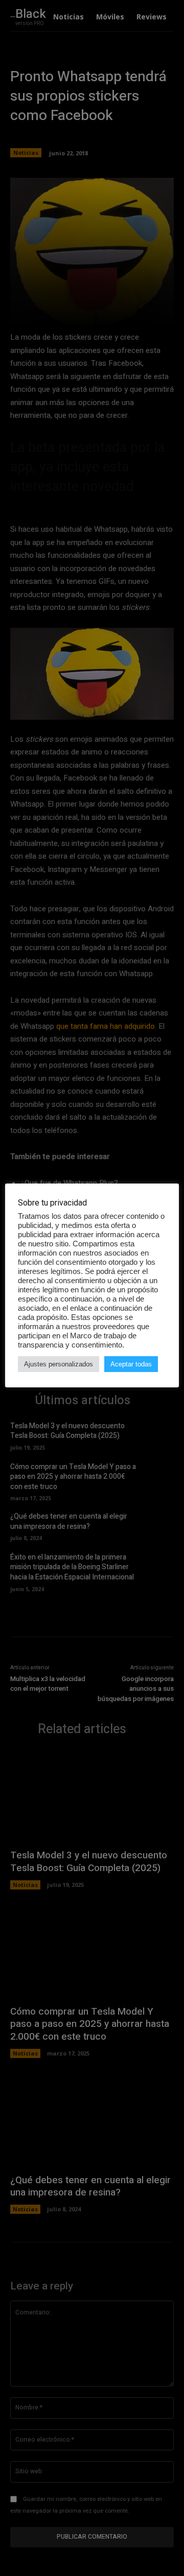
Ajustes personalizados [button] (59, 1364)
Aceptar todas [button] (131, 1364)
